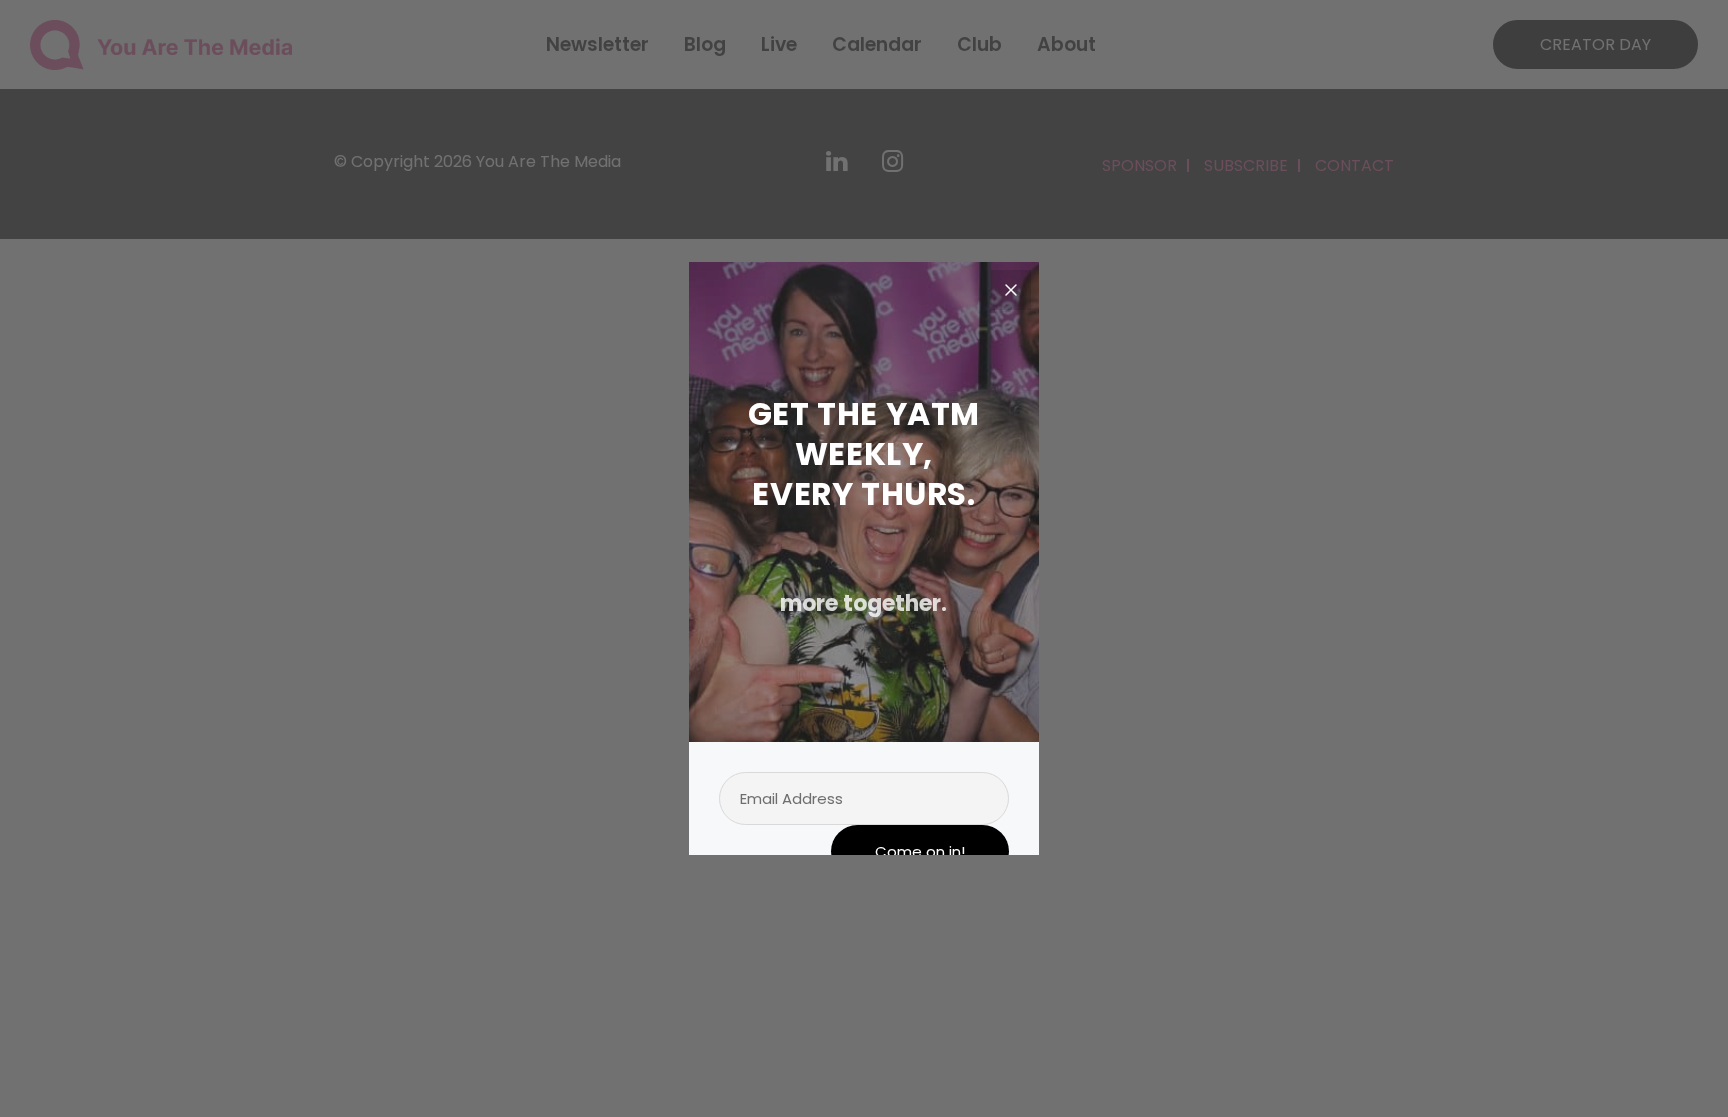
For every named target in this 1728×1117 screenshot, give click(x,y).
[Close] (1011, 290)
